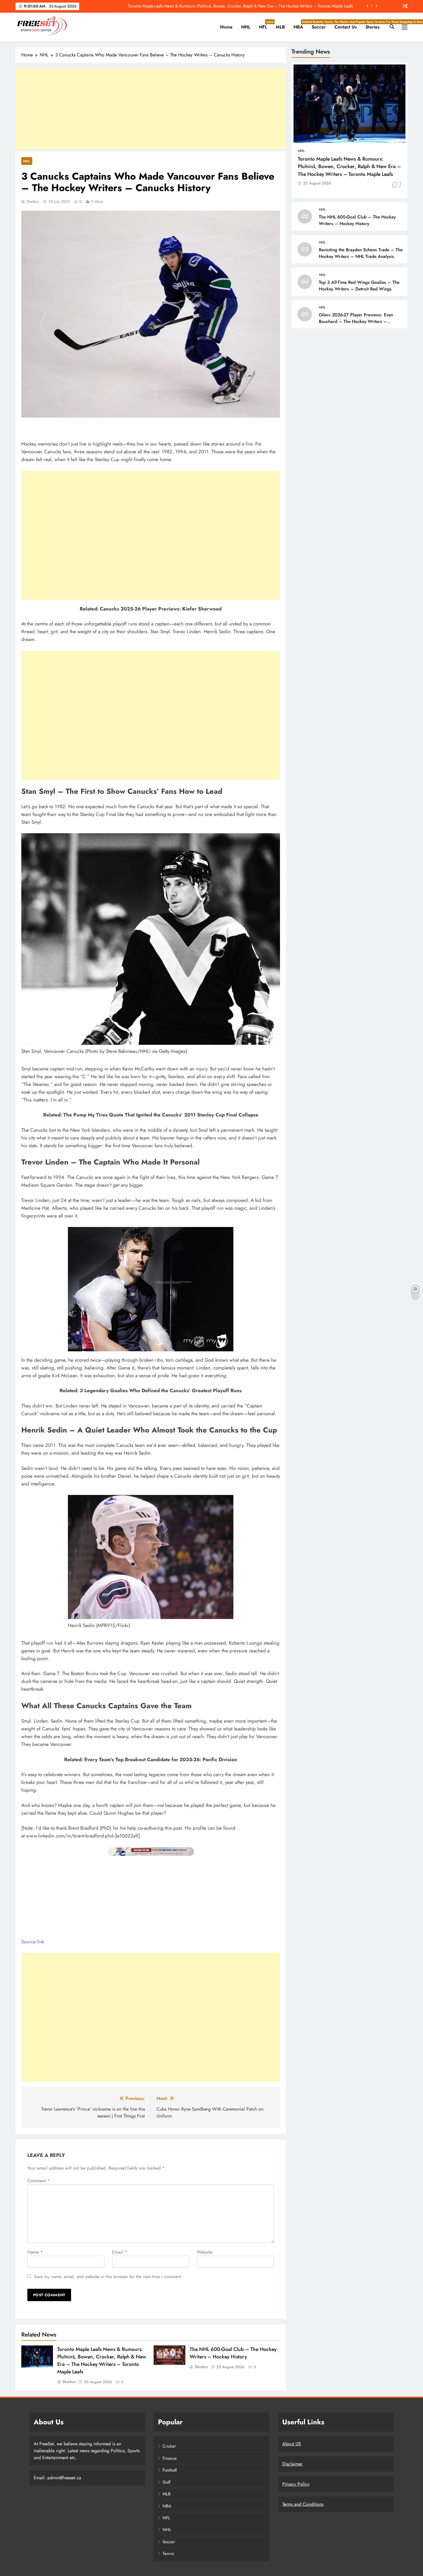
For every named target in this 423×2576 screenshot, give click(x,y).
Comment (39, 2181)
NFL (265, 25)
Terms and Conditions (303, 2504)
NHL (246, 27)
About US (292, 2444)
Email (120, 2252)
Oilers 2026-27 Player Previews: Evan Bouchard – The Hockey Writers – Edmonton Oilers (356, 321)
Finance (170, 2458)
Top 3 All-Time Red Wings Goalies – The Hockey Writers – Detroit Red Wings (359, 285)
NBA (300, 25)
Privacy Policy (296, 2484)
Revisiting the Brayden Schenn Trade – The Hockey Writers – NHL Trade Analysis (361, 253)
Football (170, 2470)
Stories (372, 27)
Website (205, 2252)
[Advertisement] (151, 109)
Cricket (169, 2446)
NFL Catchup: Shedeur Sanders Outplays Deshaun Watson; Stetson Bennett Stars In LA (277, 6)
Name (35, 2252)
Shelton (33, 201)
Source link (33, 1942)
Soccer (321, 25)
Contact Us (346, 27)
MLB (280, 27)
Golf (166, 2482)
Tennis (168, 2554)
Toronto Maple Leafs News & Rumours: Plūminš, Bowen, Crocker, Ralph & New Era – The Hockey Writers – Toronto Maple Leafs (102, 2360)
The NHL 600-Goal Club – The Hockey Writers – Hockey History (233, 2353)
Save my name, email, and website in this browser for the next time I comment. (108, 2277)
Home (226, 27)
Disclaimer (292, 2464)
